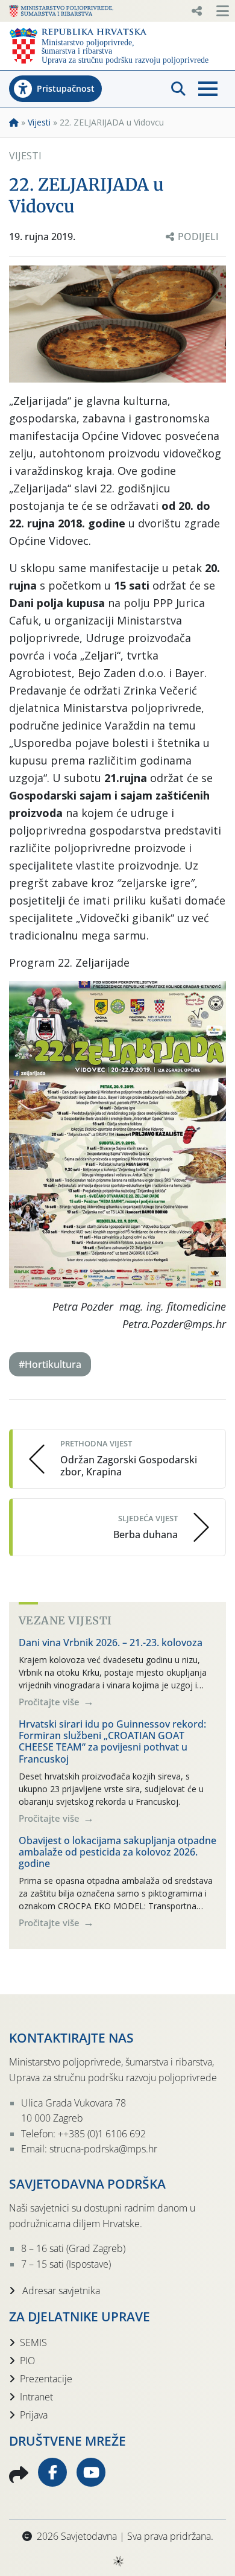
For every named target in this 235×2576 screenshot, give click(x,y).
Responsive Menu (196, 11)
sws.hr (118, 2561)
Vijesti (39, 122)
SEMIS (33, 2342)
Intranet (36, 2397)
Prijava (34, 2415)
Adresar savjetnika (60, 2291)
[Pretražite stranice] (178, 89)
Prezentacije (46, 2379)
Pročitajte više (50, 1702)
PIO (27, 2361)
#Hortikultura (50, 1364)
